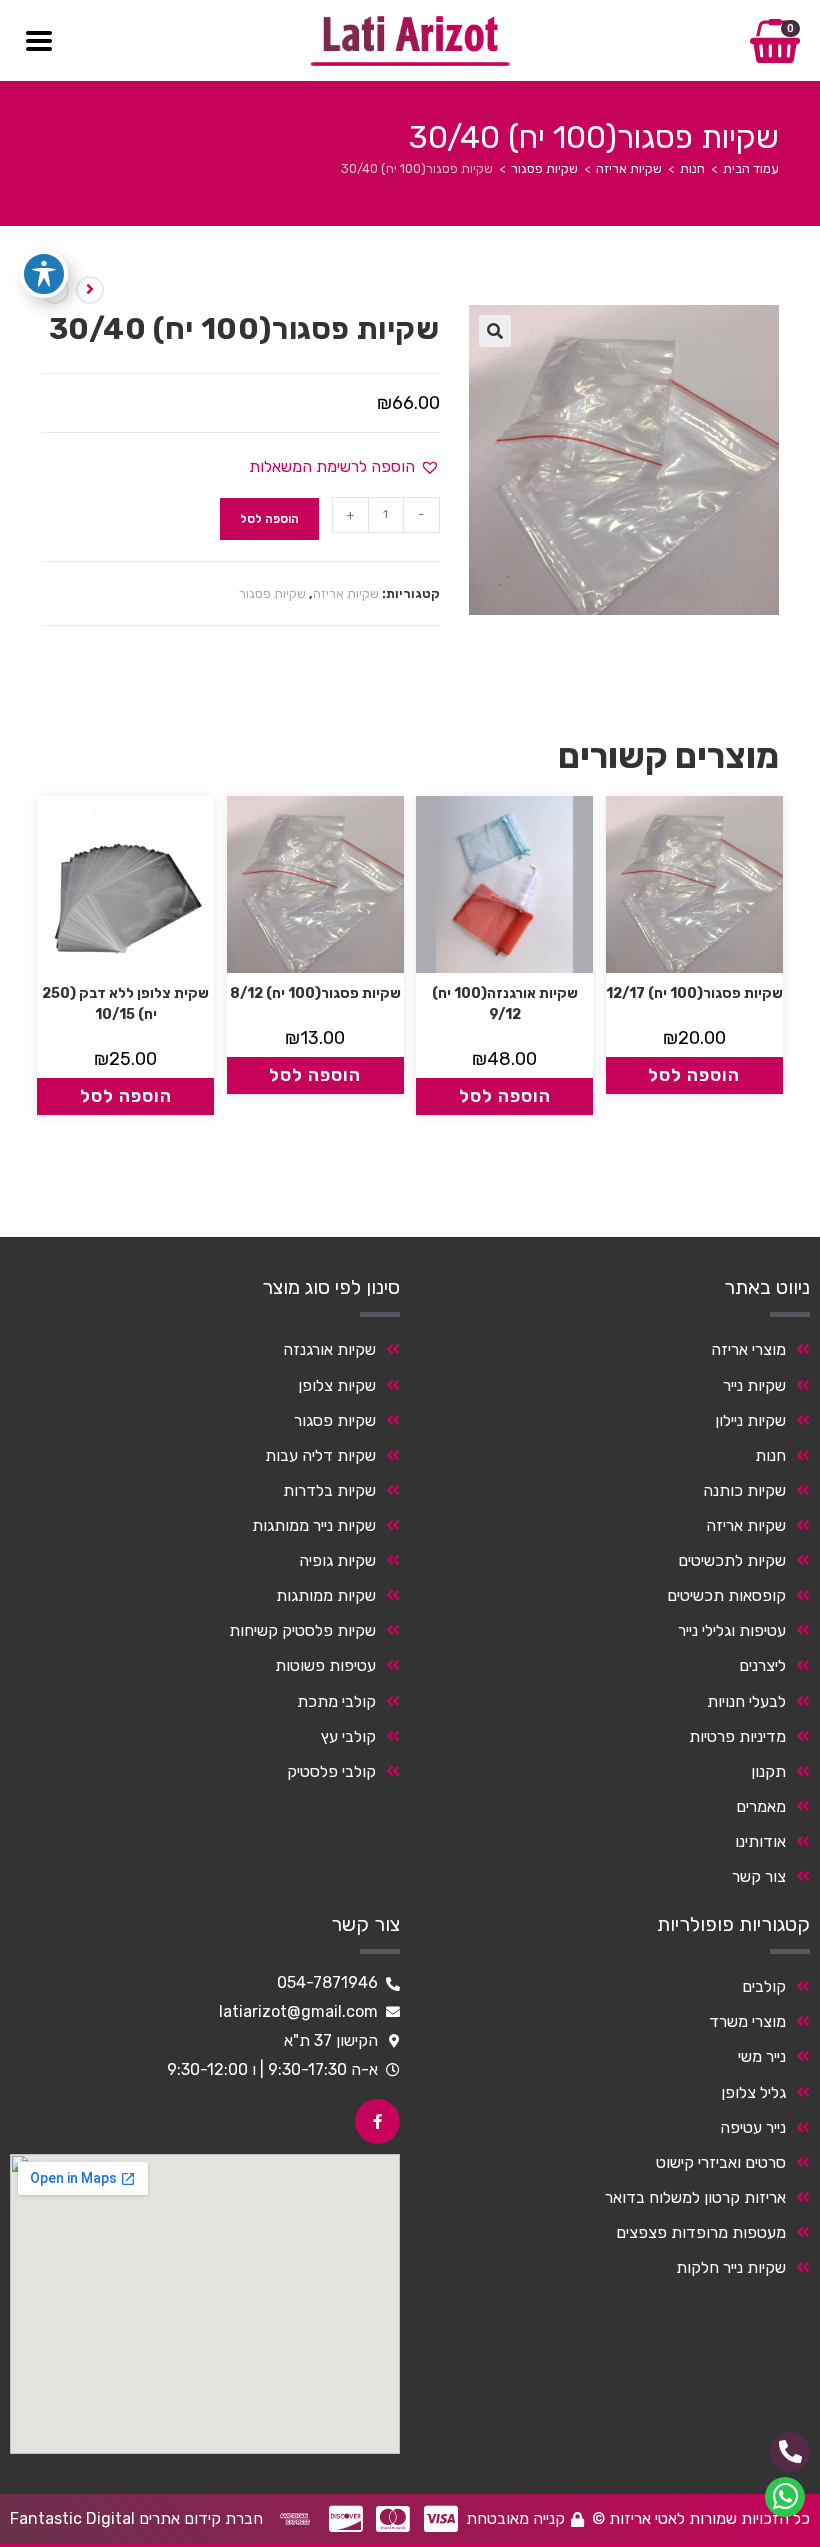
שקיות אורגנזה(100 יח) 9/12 (505, 1004)
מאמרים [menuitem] (761, 1806)
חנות (692, 168)
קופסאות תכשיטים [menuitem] (726, 1595)
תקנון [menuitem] (768, 1771)
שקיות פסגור (544, 168)
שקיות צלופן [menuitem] (337, 1385)
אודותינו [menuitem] (760, 1841)
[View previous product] (90, 290)
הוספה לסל (269, 519)
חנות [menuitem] (770, 1455)
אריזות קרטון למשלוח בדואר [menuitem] (695, 2197)
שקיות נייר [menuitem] (754, 1385)
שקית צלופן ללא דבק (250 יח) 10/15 (125, 1004)
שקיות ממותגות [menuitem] (326, 1595)
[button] (495, 331)
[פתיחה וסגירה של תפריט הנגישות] (44, 274)
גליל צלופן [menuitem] (753, 2092)
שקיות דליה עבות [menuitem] (320, 1455)
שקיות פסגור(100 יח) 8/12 (315, 993)
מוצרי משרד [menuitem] (747, 2021)
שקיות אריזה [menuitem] (746, 1525)
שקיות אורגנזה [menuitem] (329, 1349)
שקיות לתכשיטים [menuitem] (732, 1560)
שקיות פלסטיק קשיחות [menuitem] (302, 1630)
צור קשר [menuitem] (759, 1876)
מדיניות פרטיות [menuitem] (737, 1736)
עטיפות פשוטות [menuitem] (325, 1665)
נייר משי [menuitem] (762, 2056)
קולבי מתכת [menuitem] (336, 1701)
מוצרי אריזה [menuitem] (748, 1349)
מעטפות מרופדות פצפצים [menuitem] (701, 2232)
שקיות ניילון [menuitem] (750, 1420)
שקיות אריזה (629, 168)
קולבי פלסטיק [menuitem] (331, 1771)
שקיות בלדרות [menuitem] (329, 1490)
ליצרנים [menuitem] (762, 1665)
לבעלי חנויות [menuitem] (746, 1701)
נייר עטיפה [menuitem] (753, 2127)
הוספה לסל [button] (694, 1075)
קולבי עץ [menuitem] (348, 1736)
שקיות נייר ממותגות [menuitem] (314, 1525)
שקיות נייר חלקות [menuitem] (731, 2267)
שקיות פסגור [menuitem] (335, 1420)
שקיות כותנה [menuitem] (744, 1490)
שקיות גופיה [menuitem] (337, 1560)
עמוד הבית (751, 168)
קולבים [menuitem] (764, 1986)
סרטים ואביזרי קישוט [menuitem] (721, 2162)
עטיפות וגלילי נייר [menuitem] (732, 1630)
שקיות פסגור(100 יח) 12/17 (694, 993)
